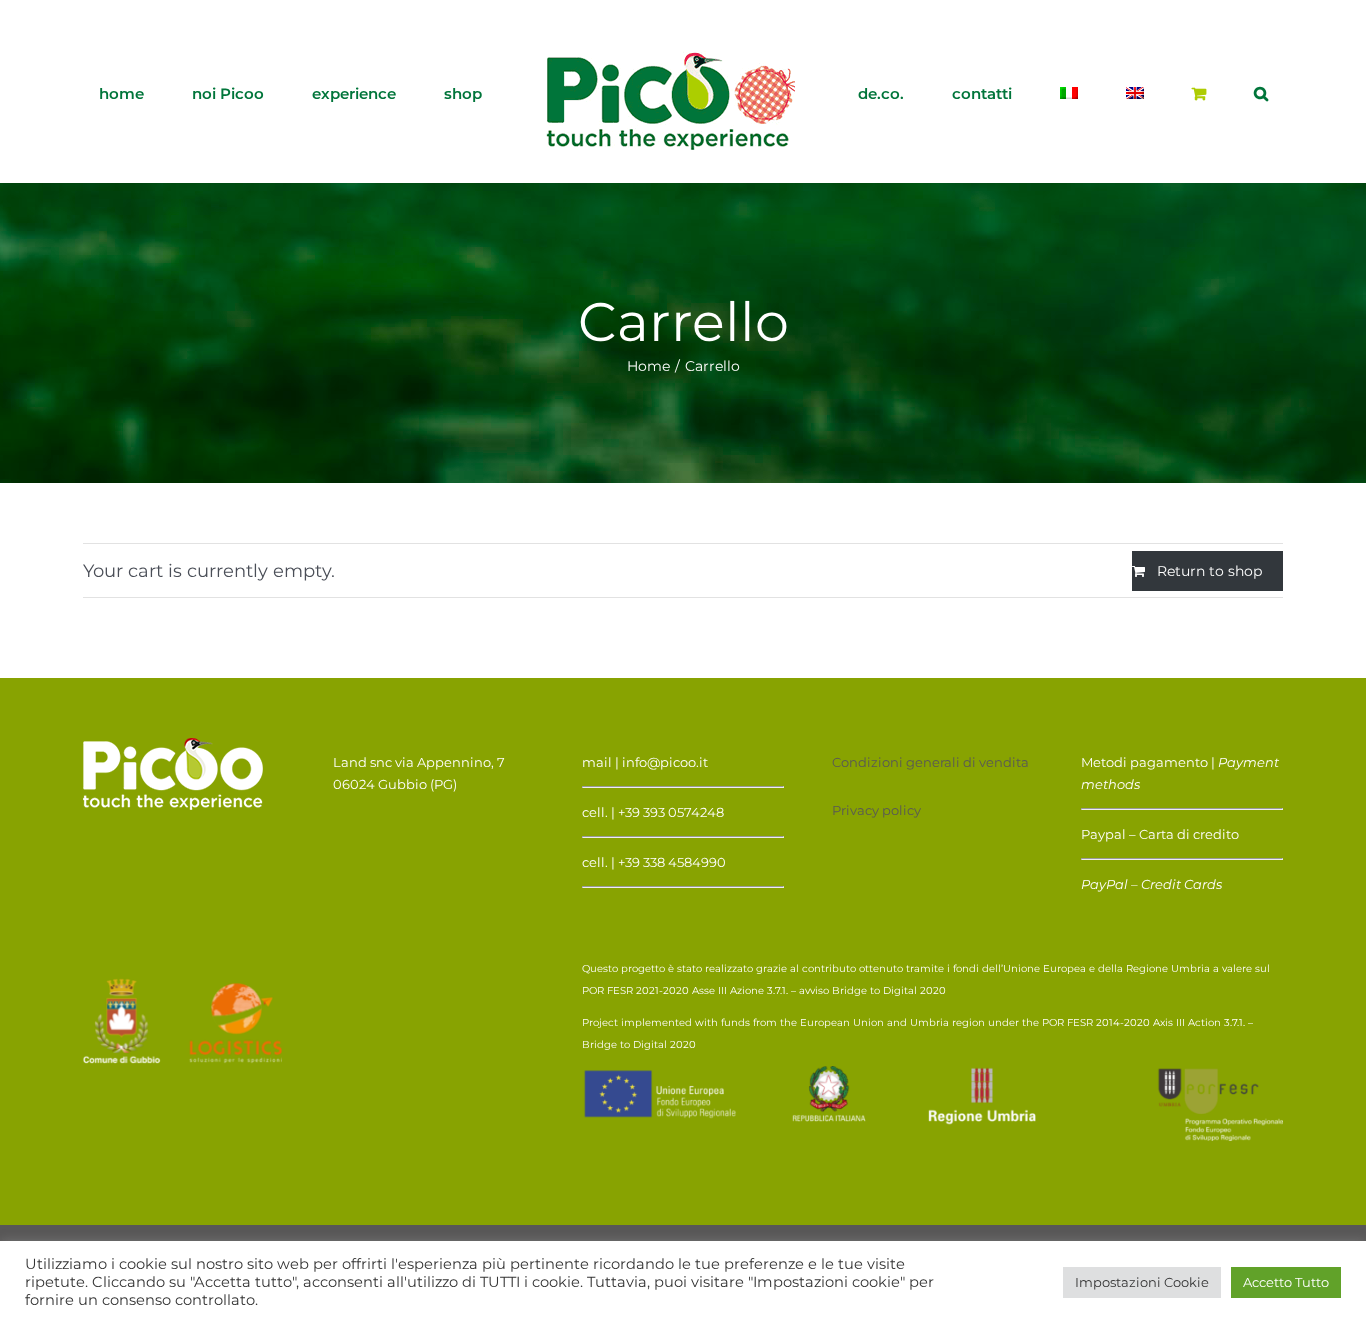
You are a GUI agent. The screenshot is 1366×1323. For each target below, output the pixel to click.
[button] (1133, 92)
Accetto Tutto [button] (1286, 1282)
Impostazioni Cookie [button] (1142, 1282)
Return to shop (1209, 571)
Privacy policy (876, 810)
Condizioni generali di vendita (930, 762)
